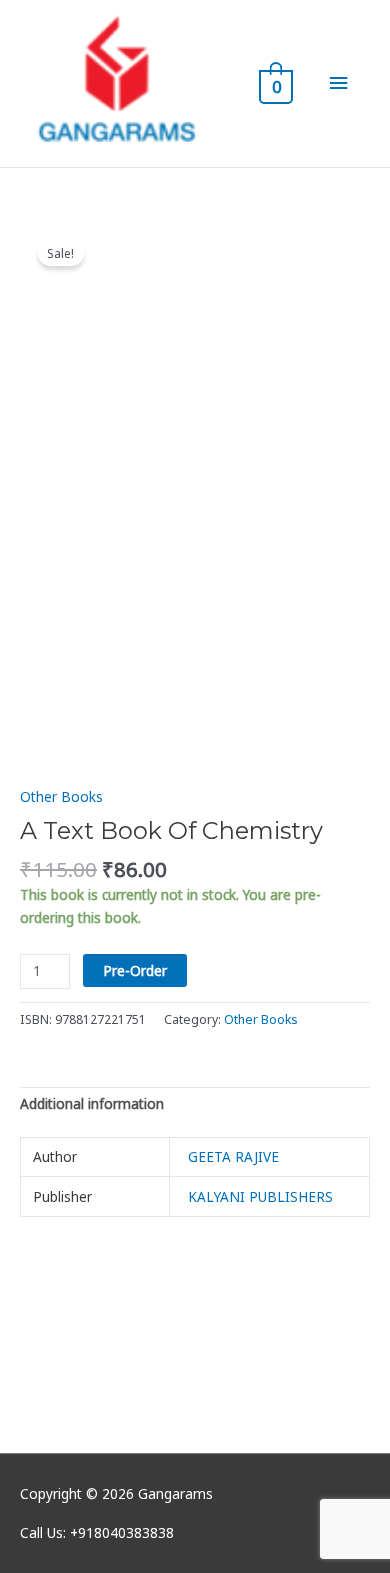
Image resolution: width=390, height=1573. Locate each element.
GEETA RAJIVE (233, 1156)
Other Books (61, 796)
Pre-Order (135, 970)
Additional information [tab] (92, 1103)
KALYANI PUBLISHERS (260, 1196)
